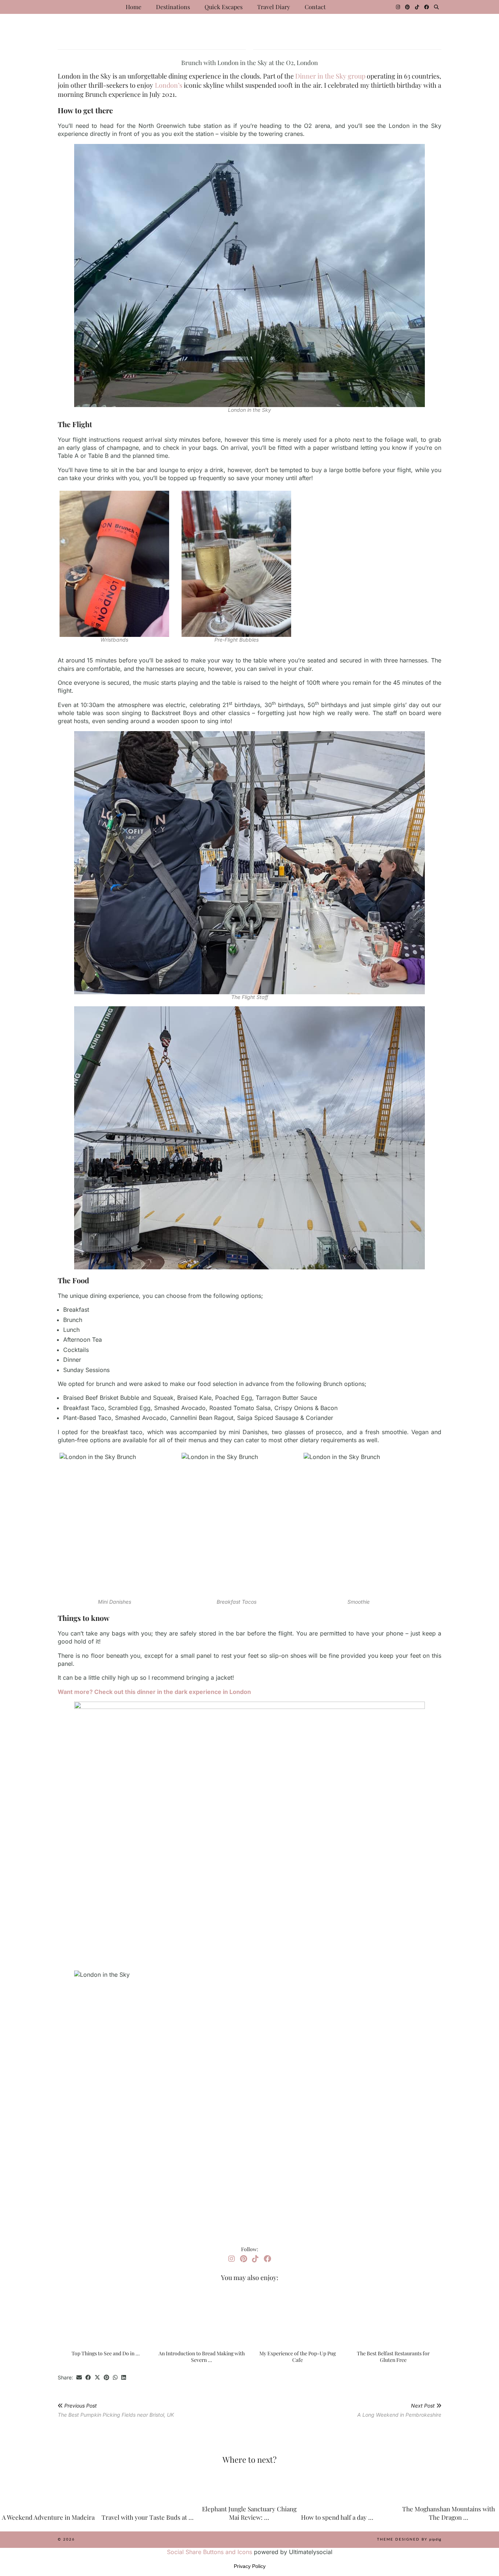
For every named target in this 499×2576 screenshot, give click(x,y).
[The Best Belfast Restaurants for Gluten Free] (393, 2317)
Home (134, 7)
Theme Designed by (409, 2539)
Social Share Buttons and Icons (209, 2552)
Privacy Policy (250, 2566)
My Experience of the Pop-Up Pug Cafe (298, 2357)
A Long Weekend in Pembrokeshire (399, 2410)
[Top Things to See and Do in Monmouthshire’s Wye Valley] (106, 2317)
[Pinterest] (407, 7)
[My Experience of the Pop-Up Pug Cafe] (297, 2317)
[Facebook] (426, 7)
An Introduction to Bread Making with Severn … (202, 2357)
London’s (169, 85)
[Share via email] (79, 2378)
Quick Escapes (224, 7)
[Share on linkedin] (124, 2378)
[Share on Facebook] (88, 2378)
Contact (315, 7)
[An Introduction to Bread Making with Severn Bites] (202, 2317)
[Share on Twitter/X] (97, 2378)
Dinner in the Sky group (330, 76)
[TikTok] (417, 7)
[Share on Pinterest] (106, 2378)
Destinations (173, 7)
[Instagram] (398, 7)
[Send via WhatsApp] (115, 2378)
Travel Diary (274, 7)
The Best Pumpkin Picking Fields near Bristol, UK (116, 2410)
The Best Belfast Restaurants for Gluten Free (393, 2357)
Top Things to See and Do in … (106, 2353)
